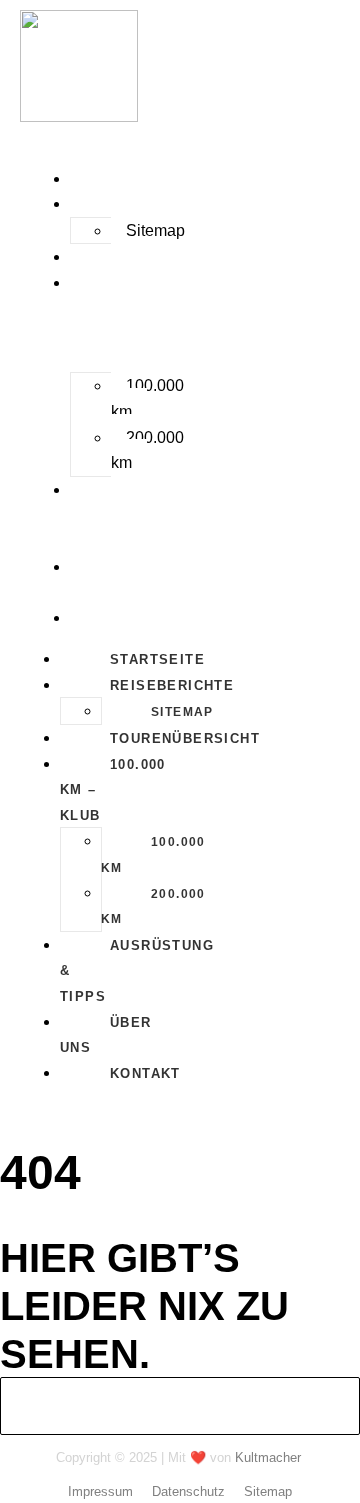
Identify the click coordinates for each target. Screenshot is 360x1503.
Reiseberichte (135, 204)
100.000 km (147, 398)
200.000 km (147, 450)
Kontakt (108, 618)
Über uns (92, 580)
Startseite (120, 179)
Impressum (100, 1491)
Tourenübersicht (148, 257)
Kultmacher (268, 1457)
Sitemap (155, 230)
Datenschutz (188, 1491)
